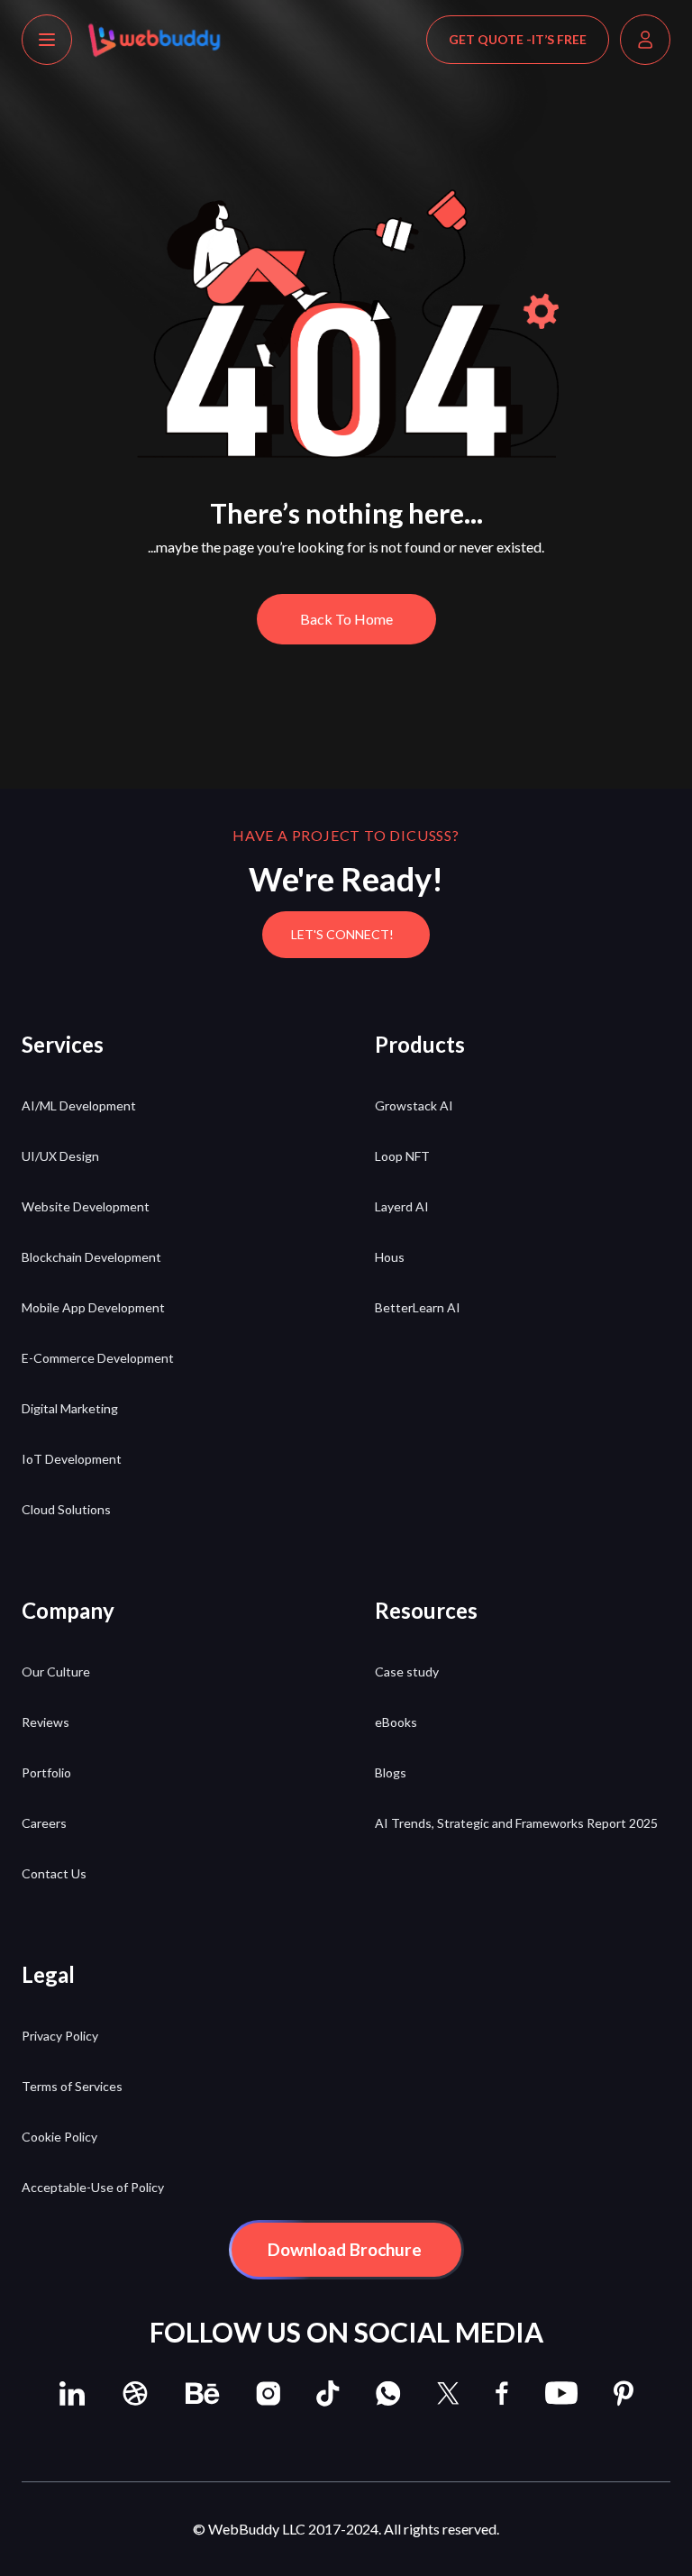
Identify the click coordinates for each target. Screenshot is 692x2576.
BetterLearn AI (418, 1307)
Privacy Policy (60, 2036)
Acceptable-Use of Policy (93, 2187)
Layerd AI (402, 1206)
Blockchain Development (91, 1257)
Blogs (391, 1772)
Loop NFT (402, 1156)
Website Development (86, 1206)
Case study (407, 1672)
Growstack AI (414, 1105)
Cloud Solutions (66, 1509)
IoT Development (72, 1459)
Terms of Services (72, 2086)
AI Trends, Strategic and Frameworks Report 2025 (516, 1823)
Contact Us (54, 1873)
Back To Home (346, 619)
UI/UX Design (60, 1156)
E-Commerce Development (98, 1358)
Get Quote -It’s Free (518, 39)
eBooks (396, 1722)
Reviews (46, 1722)
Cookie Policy (59, 2137)
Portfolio (46, 1772)
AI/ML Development (79, 1105)
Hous (390, 1257)
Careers (44, 1823)
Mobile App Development (93, 1307)
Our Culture (56, 1672)
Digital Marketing (70, 1408)
